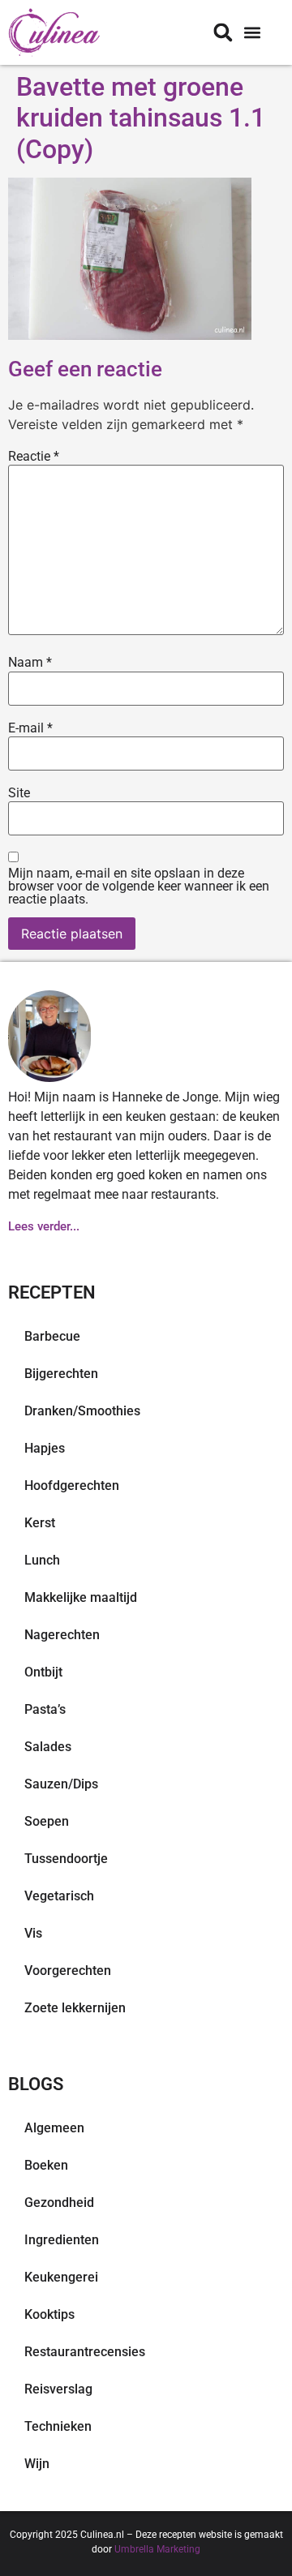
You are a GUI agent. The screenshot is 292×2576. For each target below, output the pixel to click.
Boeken (46, 2165)
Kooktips (49, 2314)
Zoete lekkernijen (75, 2008)
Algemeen (54, 2128)
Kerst (40, 1523)
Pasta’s (45, 1709)
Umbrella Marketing (157, 2549)
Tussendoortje (66, 1859)
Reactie (34, 457)
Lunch (42, 1560)
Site (19, 793)
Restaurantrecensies (85, 2352)
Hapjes (45, 1448)
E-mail (30, 728)
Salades (48, 1747)
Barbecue (52, 1336)
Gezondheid (59, 2202)
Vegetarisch (59, 1896)
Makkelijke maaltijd (81, 1597)
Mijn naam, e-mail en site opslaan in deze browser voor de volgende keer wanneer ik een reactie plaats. (139, 887)
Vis (33, 1933)
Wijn (37, 2464)
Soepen (47, 1821)
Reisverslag (58, 2389)
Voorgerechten (68, 1971)
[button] (252, 33)
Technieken (58, 2426)
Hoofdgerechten (72, 1485)
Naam (30, 663)
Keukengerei (61, 2277)
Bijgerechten (61, 1374)
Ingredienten (62, 2240)
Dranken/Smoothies (82, 1411)
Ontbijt (43, 1672)
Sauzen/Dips (61, 1784)
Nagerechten (62, 1635)
